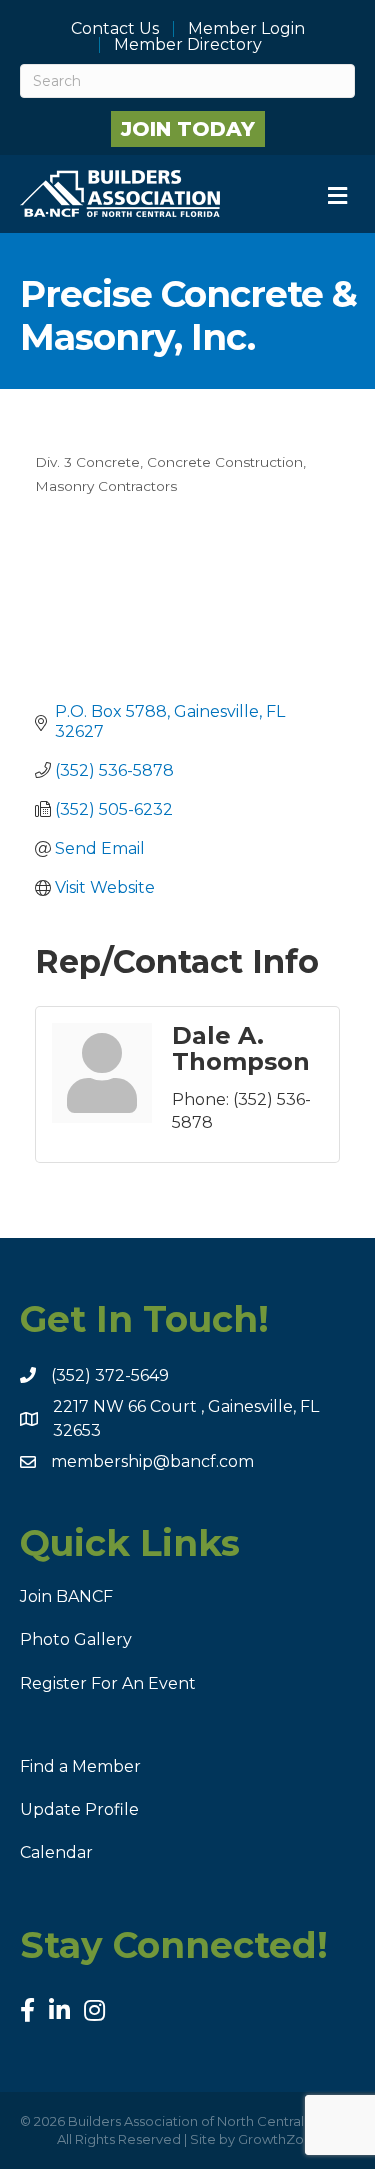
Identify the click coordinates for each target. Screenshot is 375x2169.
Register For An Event (108, 1683)
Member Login (246, 29)
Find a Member (80, 1766)
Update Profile (79, 1809)
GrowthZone (279, 2139)
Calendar (56, 1852)
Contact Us (115, 29)
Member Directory (188, 45)
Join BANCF (66, 1596)
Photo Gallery (76, 1639)
